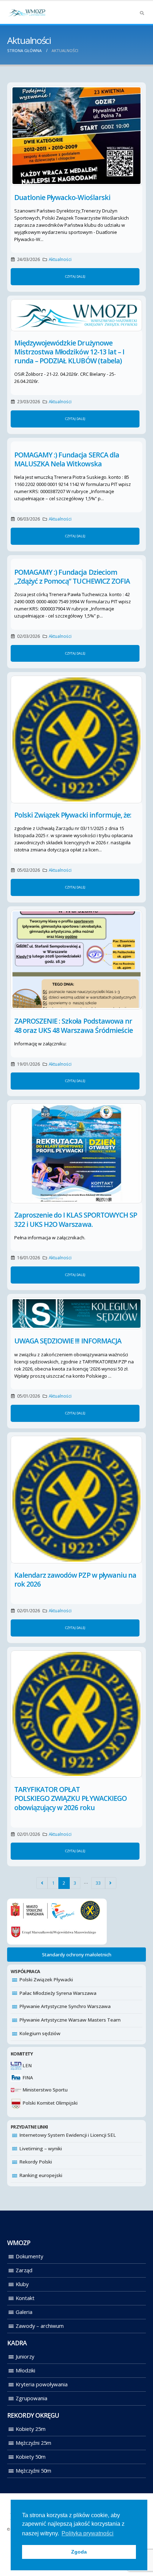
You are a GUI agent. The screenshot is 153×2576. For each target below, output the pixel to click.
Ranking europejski (41, 2175)
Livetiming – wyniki (41, 2149)
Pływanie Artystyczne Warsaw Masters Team (70, 2020)
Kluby (22, 2284)
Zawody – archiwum (40, 2326)
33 (98, 1883)
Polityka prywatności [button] (88, 2533)
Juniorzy (25, 2356)
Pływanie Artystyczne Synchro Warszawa (65, 2006)
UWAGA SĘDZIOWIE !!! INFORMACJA (68, 1341)
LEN (27, 2065)
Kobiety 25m (31, 2429)
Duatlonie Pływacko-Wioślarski (62, 197)
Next (111, 1883)
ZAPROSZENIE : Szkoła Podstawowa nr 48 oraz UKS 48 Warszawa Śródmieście (73, 1025)
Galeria (24, 2312)
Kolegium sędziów (40, 2033)
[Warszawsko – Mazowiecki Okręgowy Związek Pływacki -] (27, 12)
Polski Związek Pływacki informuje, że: (73, 815)
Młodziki (25, 2370)
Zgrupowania (31, 2398)
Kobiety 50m (31, 2457)
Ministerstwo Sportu (44, 2090)
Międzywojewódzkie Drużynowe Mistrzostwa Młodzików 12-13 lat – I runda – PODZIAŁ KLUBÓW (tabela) (69, 352)
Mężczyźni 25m (33, 2443)
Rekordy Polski (36, 2162)
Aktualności (60, 259)
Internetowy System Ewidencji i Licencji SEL (68, 2135)
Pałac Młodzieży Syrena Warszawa (58, 1993)
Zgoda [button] (79, 2552)
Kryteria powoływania (42, 2384)
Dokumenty (29, 2256)
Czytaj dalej (75, 276)
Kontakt (25, 2298)
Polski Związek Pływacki (46, 1980)
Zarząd (24, 2270)
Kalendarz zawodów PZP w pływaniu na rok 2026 (75, 1579)
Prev (42, 1883)
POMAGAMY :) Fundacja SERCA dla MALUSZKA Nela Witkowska (67, 459)
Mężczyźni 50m (33, 2470)
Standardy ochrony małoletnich (77, 1955)
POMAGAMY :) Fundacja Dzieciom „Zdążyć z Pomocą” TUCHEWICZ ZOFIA (72, 577)
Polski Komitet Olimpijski (49, 2103)
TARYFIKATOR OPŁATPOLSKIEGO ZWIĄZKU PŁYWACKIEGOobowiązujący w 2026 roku (70, 1798)
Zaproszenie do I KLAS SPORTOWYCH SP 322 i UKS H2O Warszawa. (76, 1219)
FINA (27, 2078)
